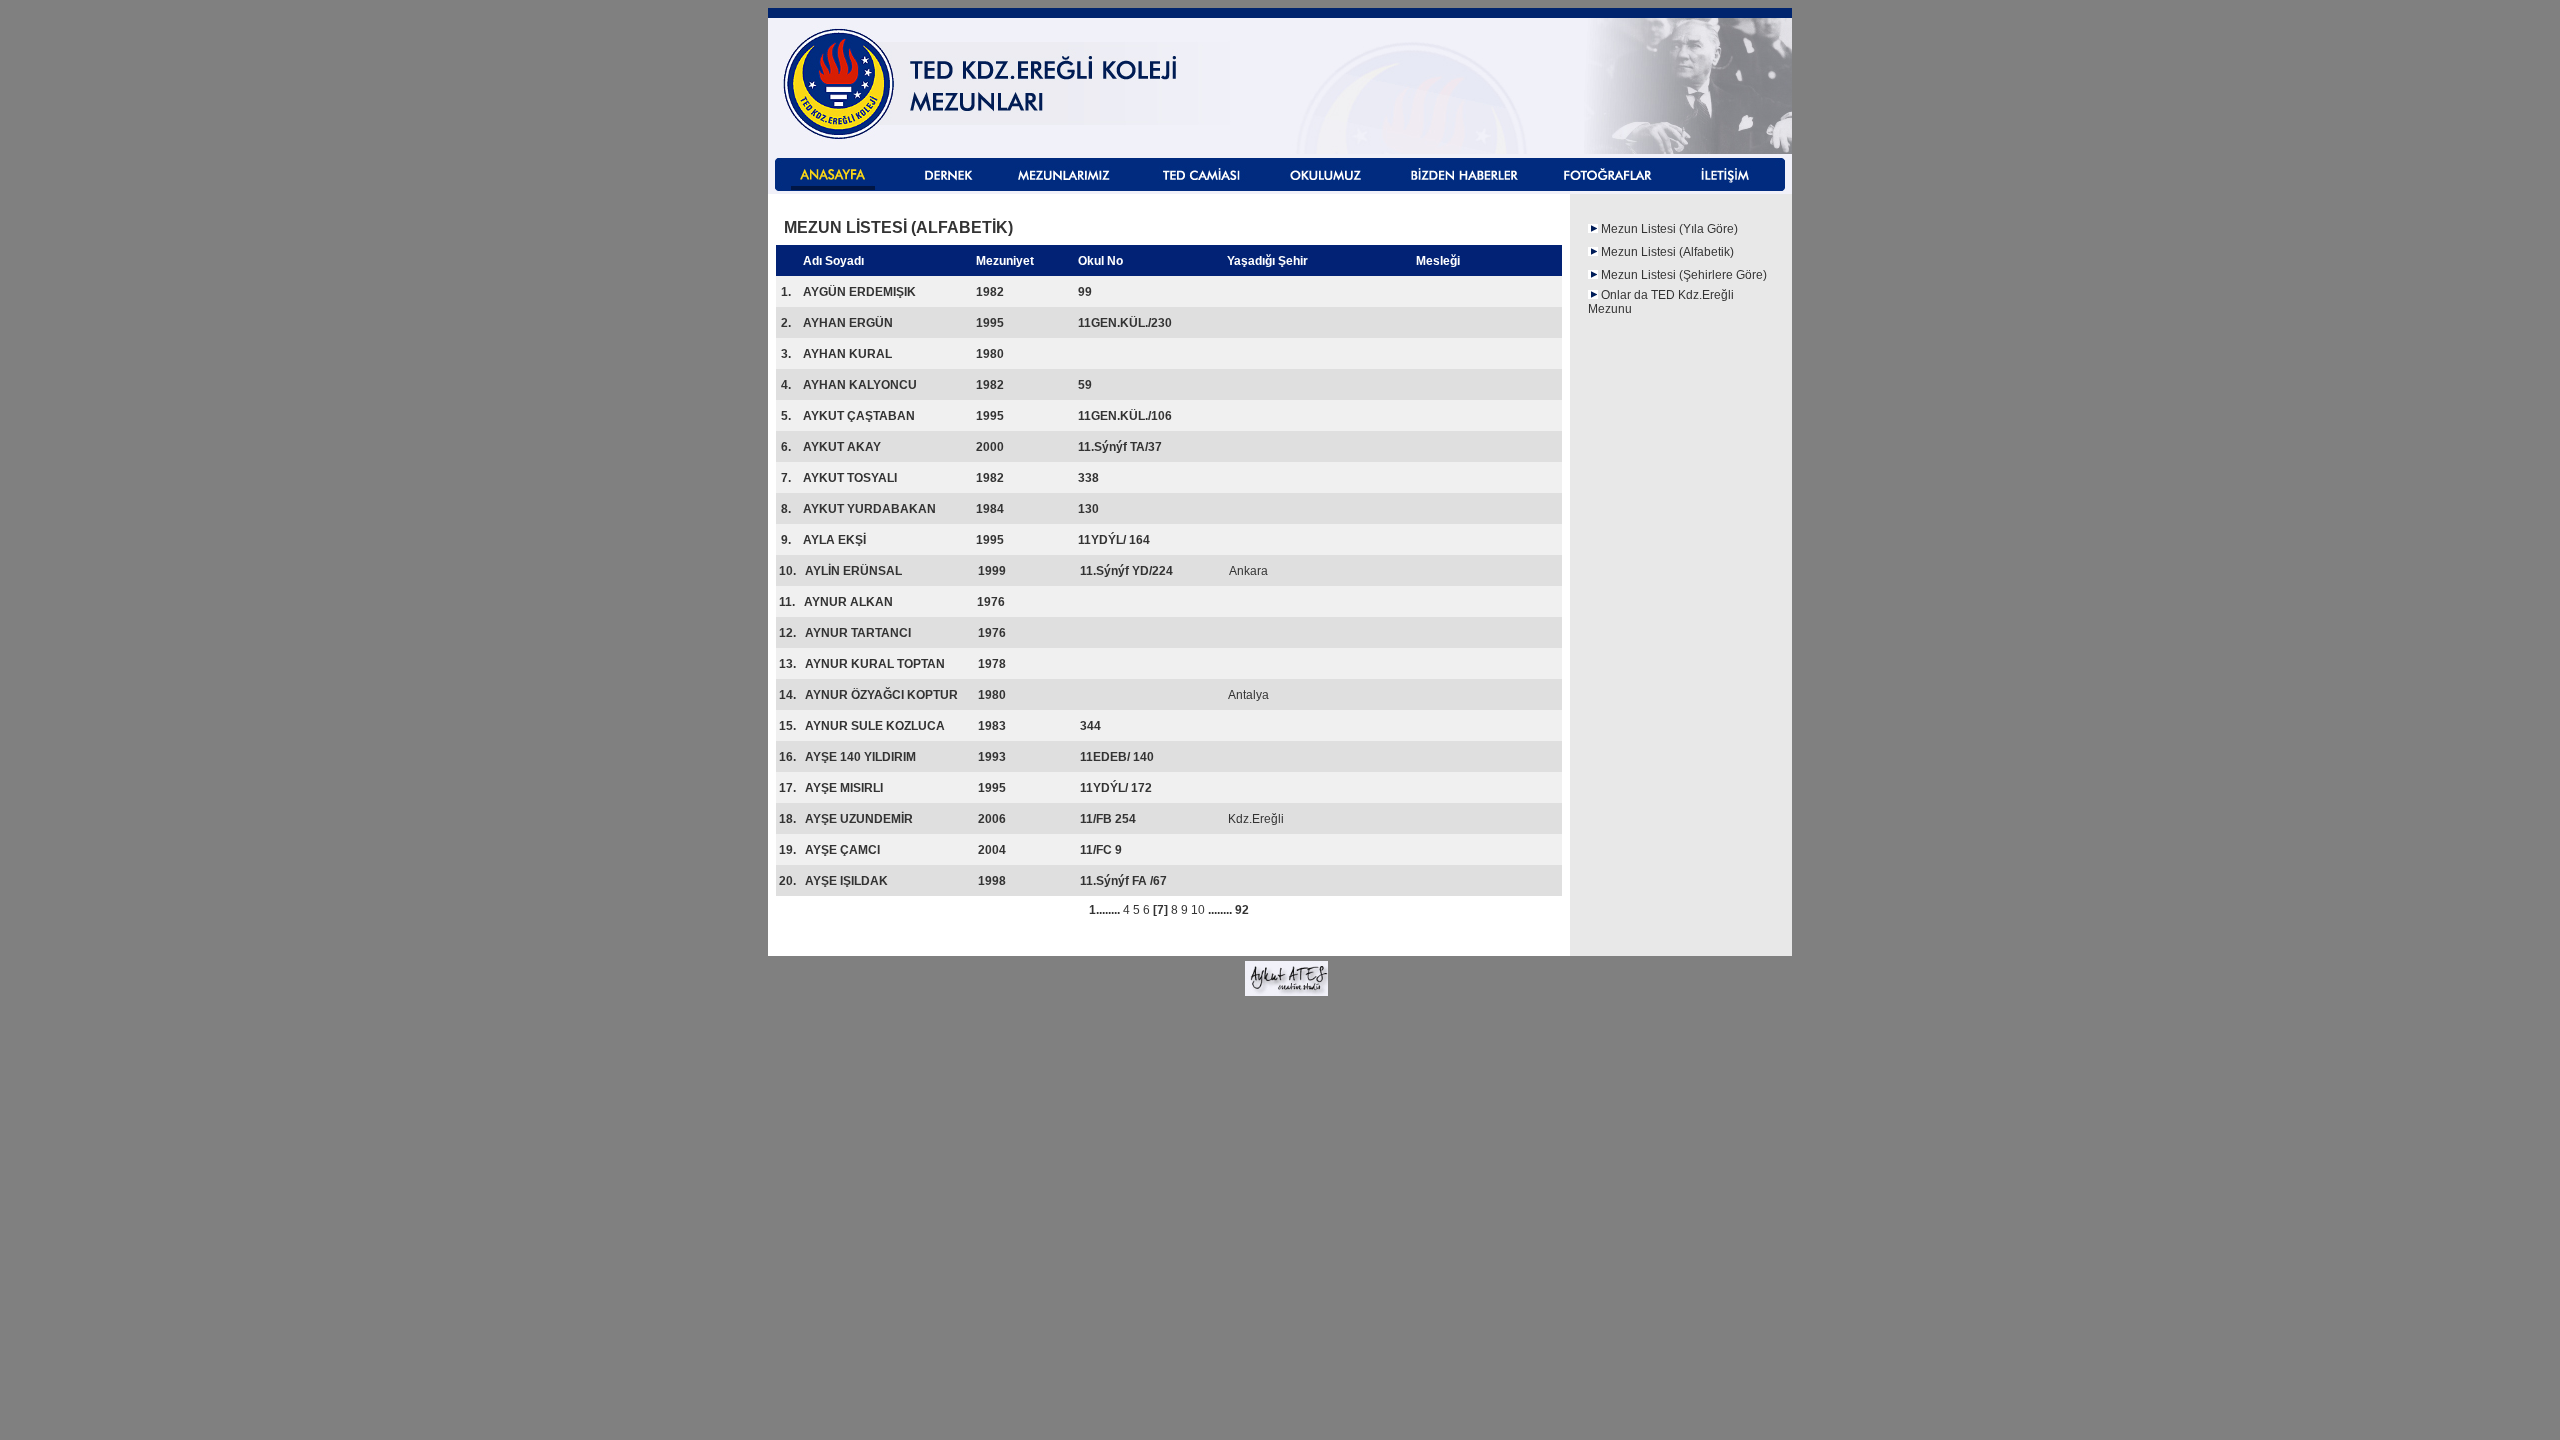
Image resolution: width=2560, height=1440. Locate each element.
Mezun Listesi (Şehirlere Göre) (1684, 275)
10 (1198, 910)
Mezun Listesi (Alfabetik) (1667, 252)
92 (1240, 910)
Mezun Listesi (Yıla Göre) (1669, 229)
